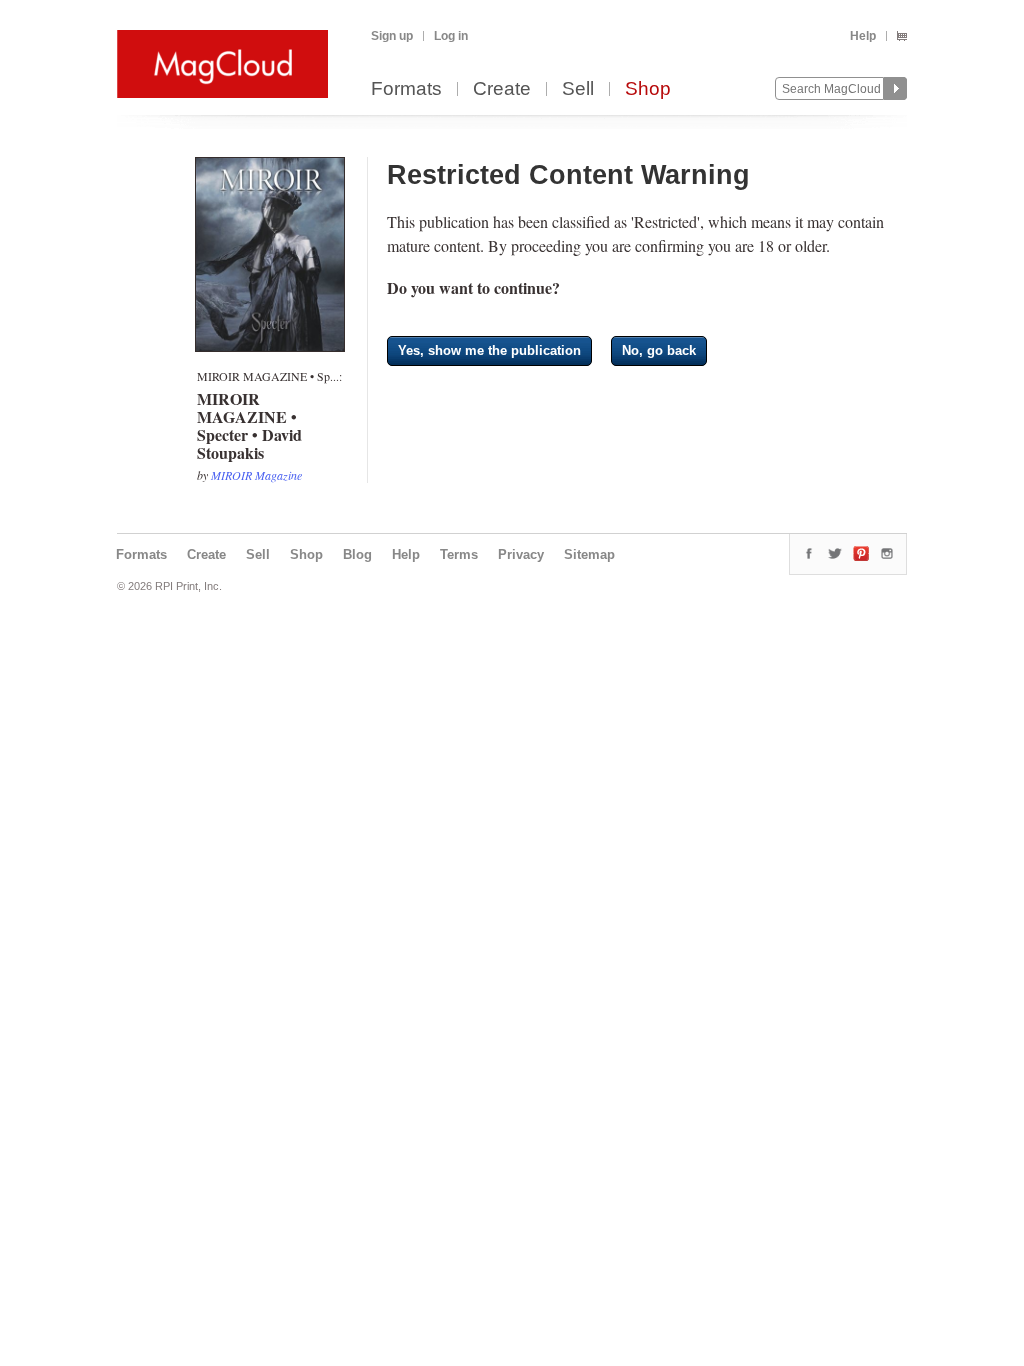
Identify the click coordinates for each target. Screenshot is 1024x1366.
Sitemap (589, 554)
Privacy (521, 554)
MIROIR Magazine (256, 475)
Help (863, 36)
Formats (406, 89)
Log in (451, 36)
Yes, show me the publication (489, 350)
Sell (578, 89)
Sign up (392, 36)
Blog (357, 554)
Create (502, 89)
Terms (459, 554)
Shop (648, 89)
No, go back (659, 350)
